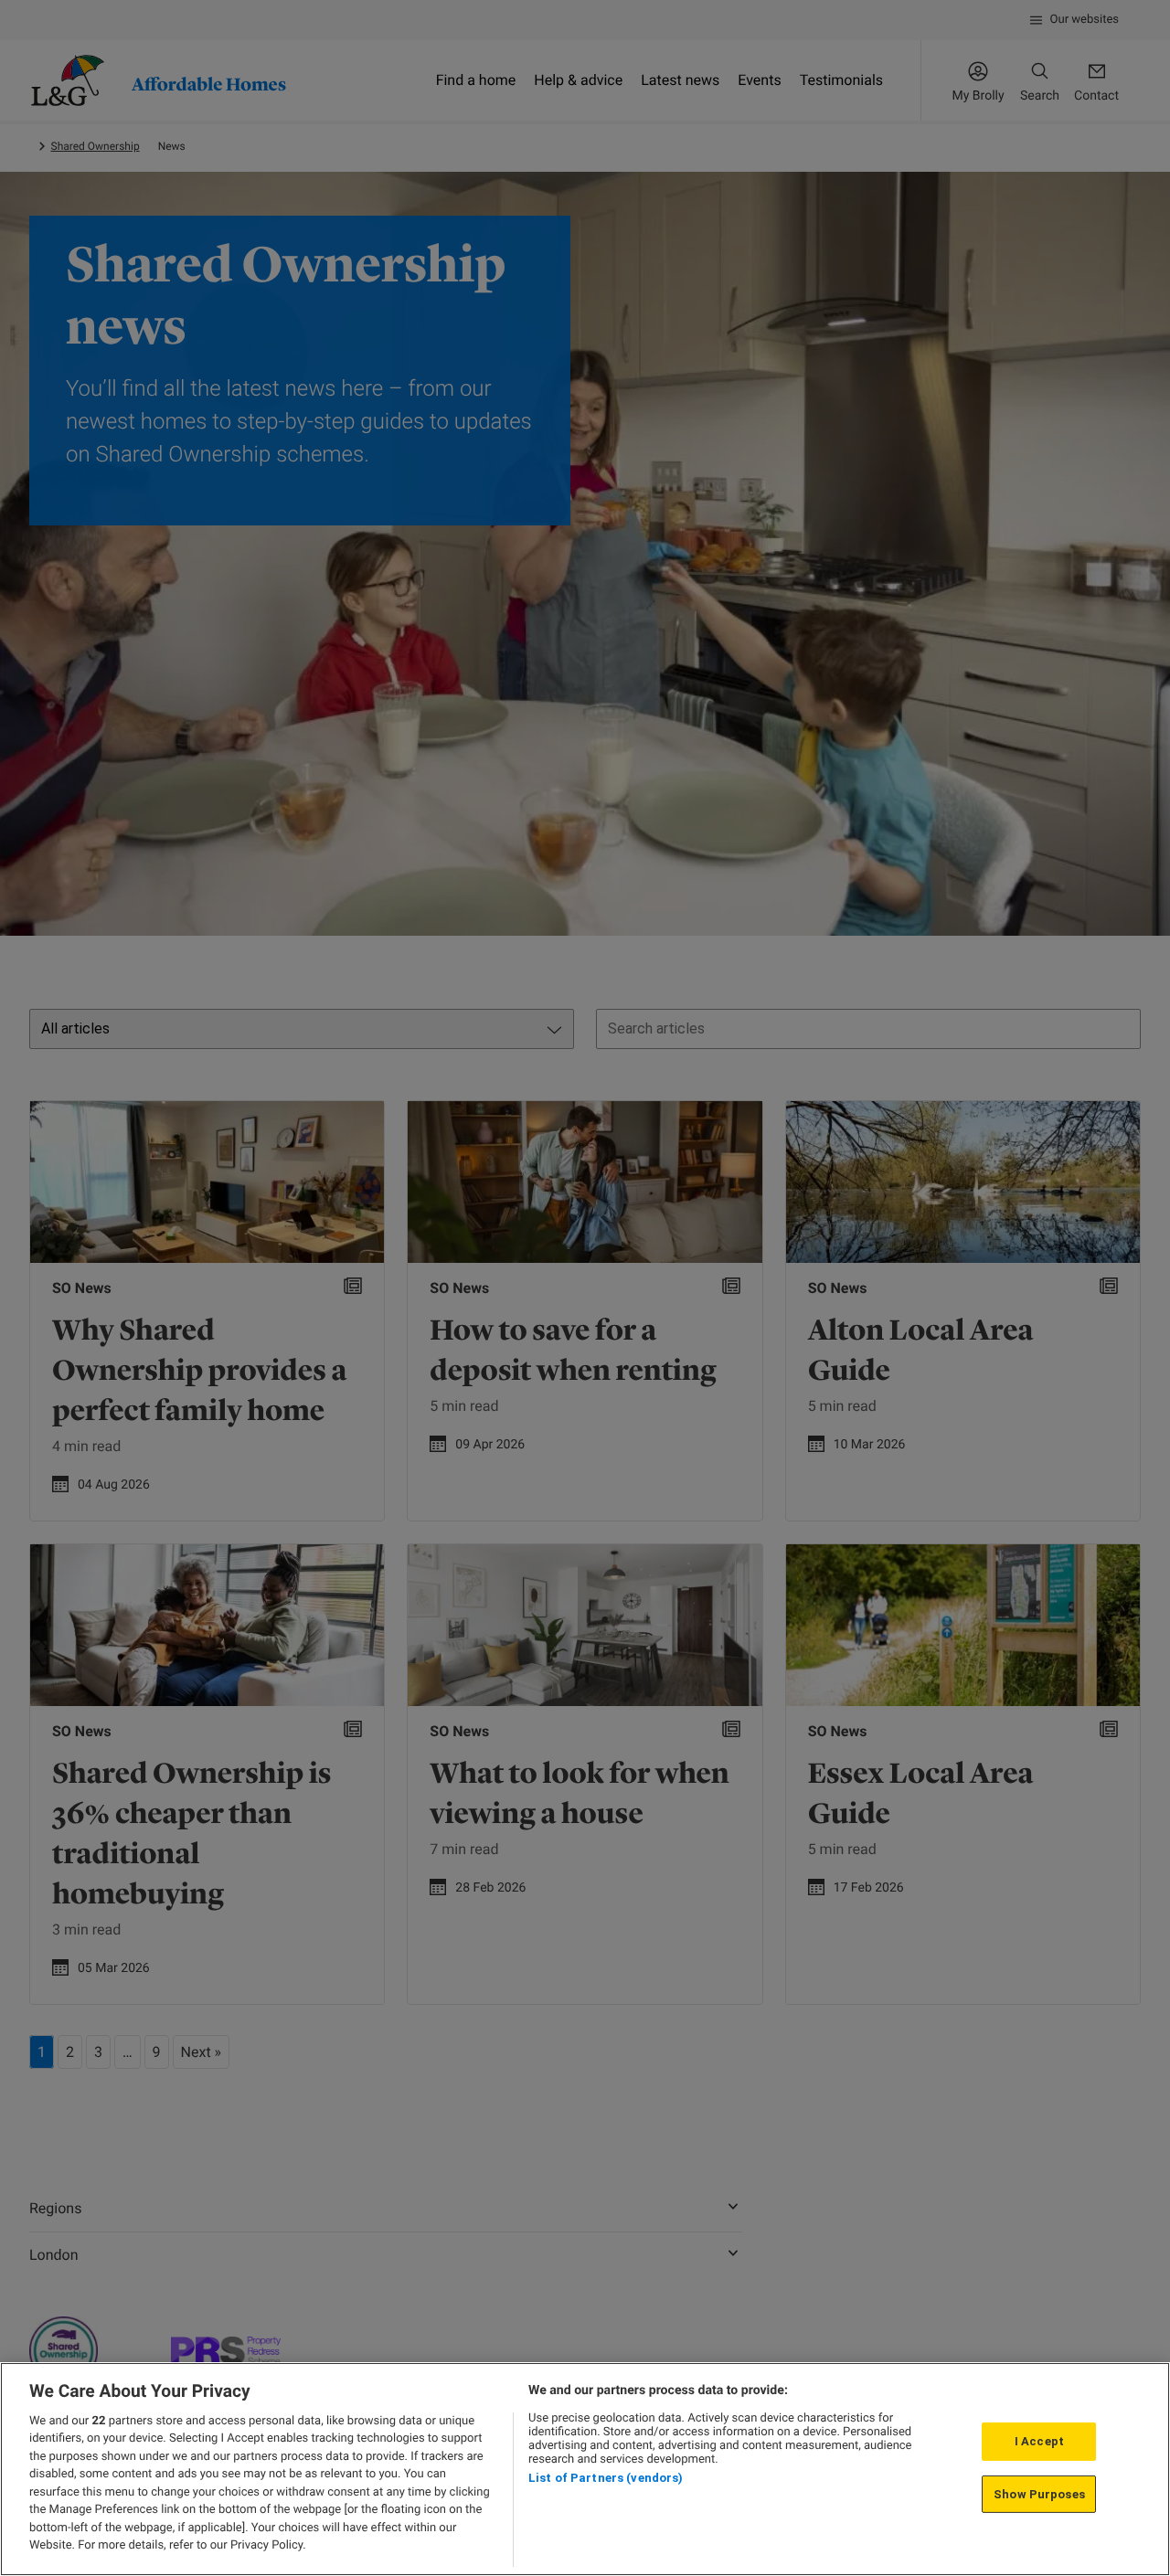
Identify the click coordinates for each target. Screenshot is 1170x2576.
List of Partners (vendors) (606, 2478)
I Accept (1039, 2441)
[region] (585, 2469)
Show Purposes (1039, 2493)
